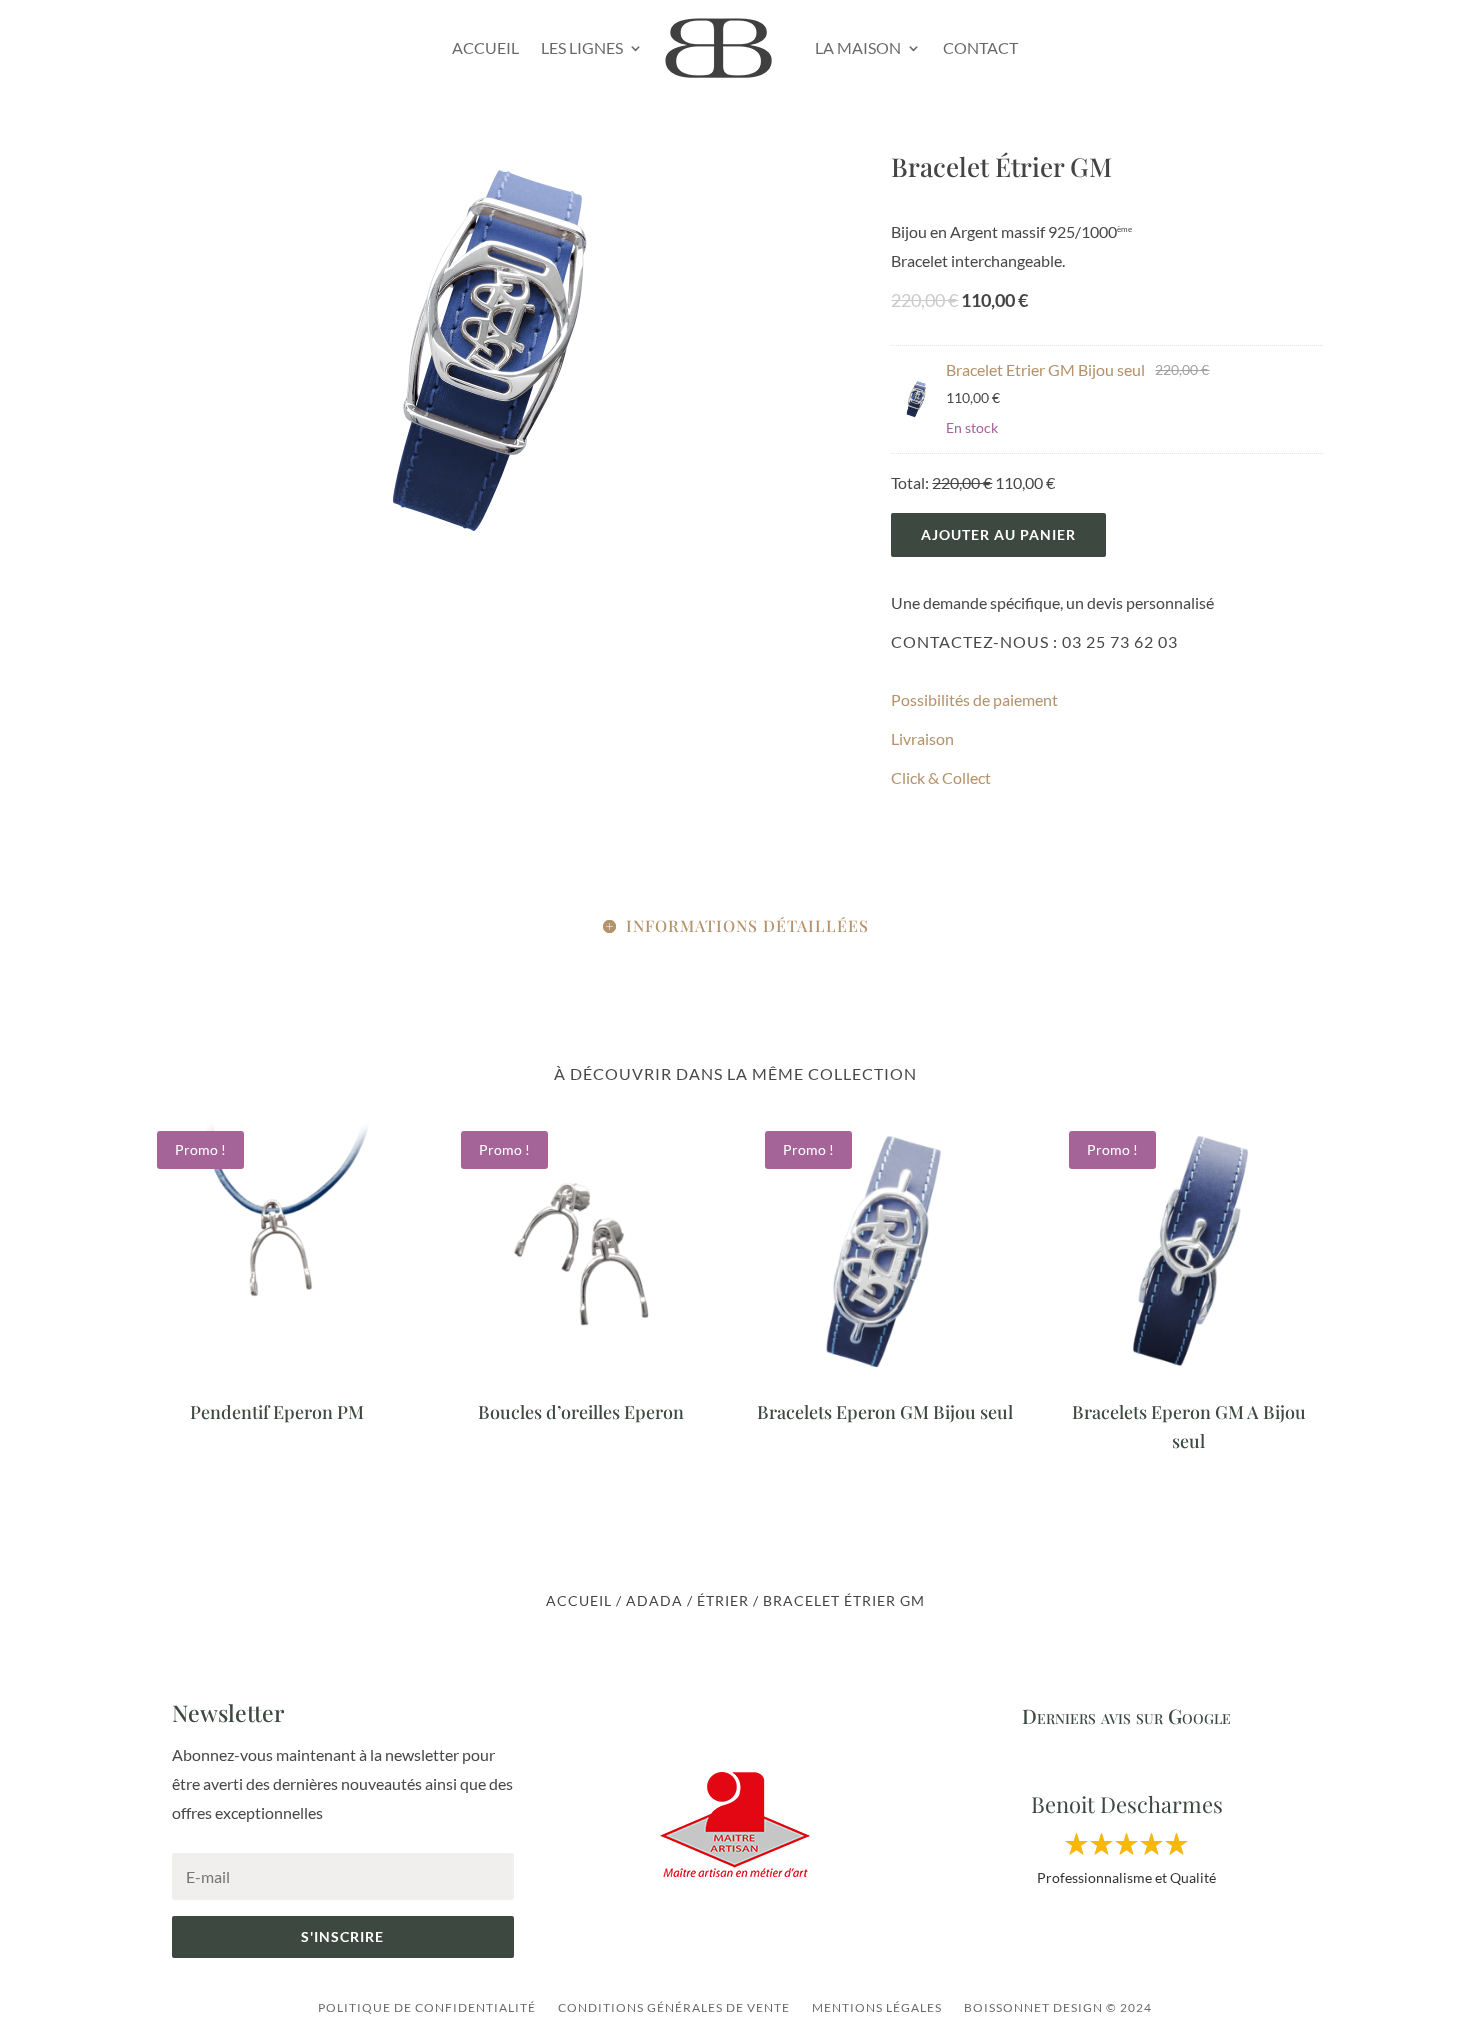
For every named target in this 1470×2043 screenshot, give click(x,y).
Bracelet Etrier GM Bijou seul (1045, 369)
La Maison (858, 47)
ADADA (654, 1600)
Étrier (723, 1600)
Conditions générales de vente (674, 2007)
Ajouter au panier (998, 534)
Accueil (485, 47)
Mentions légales (877, 2007)
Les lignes (582, 47)
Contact (980, 47)
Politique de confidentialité (427, 2007)
